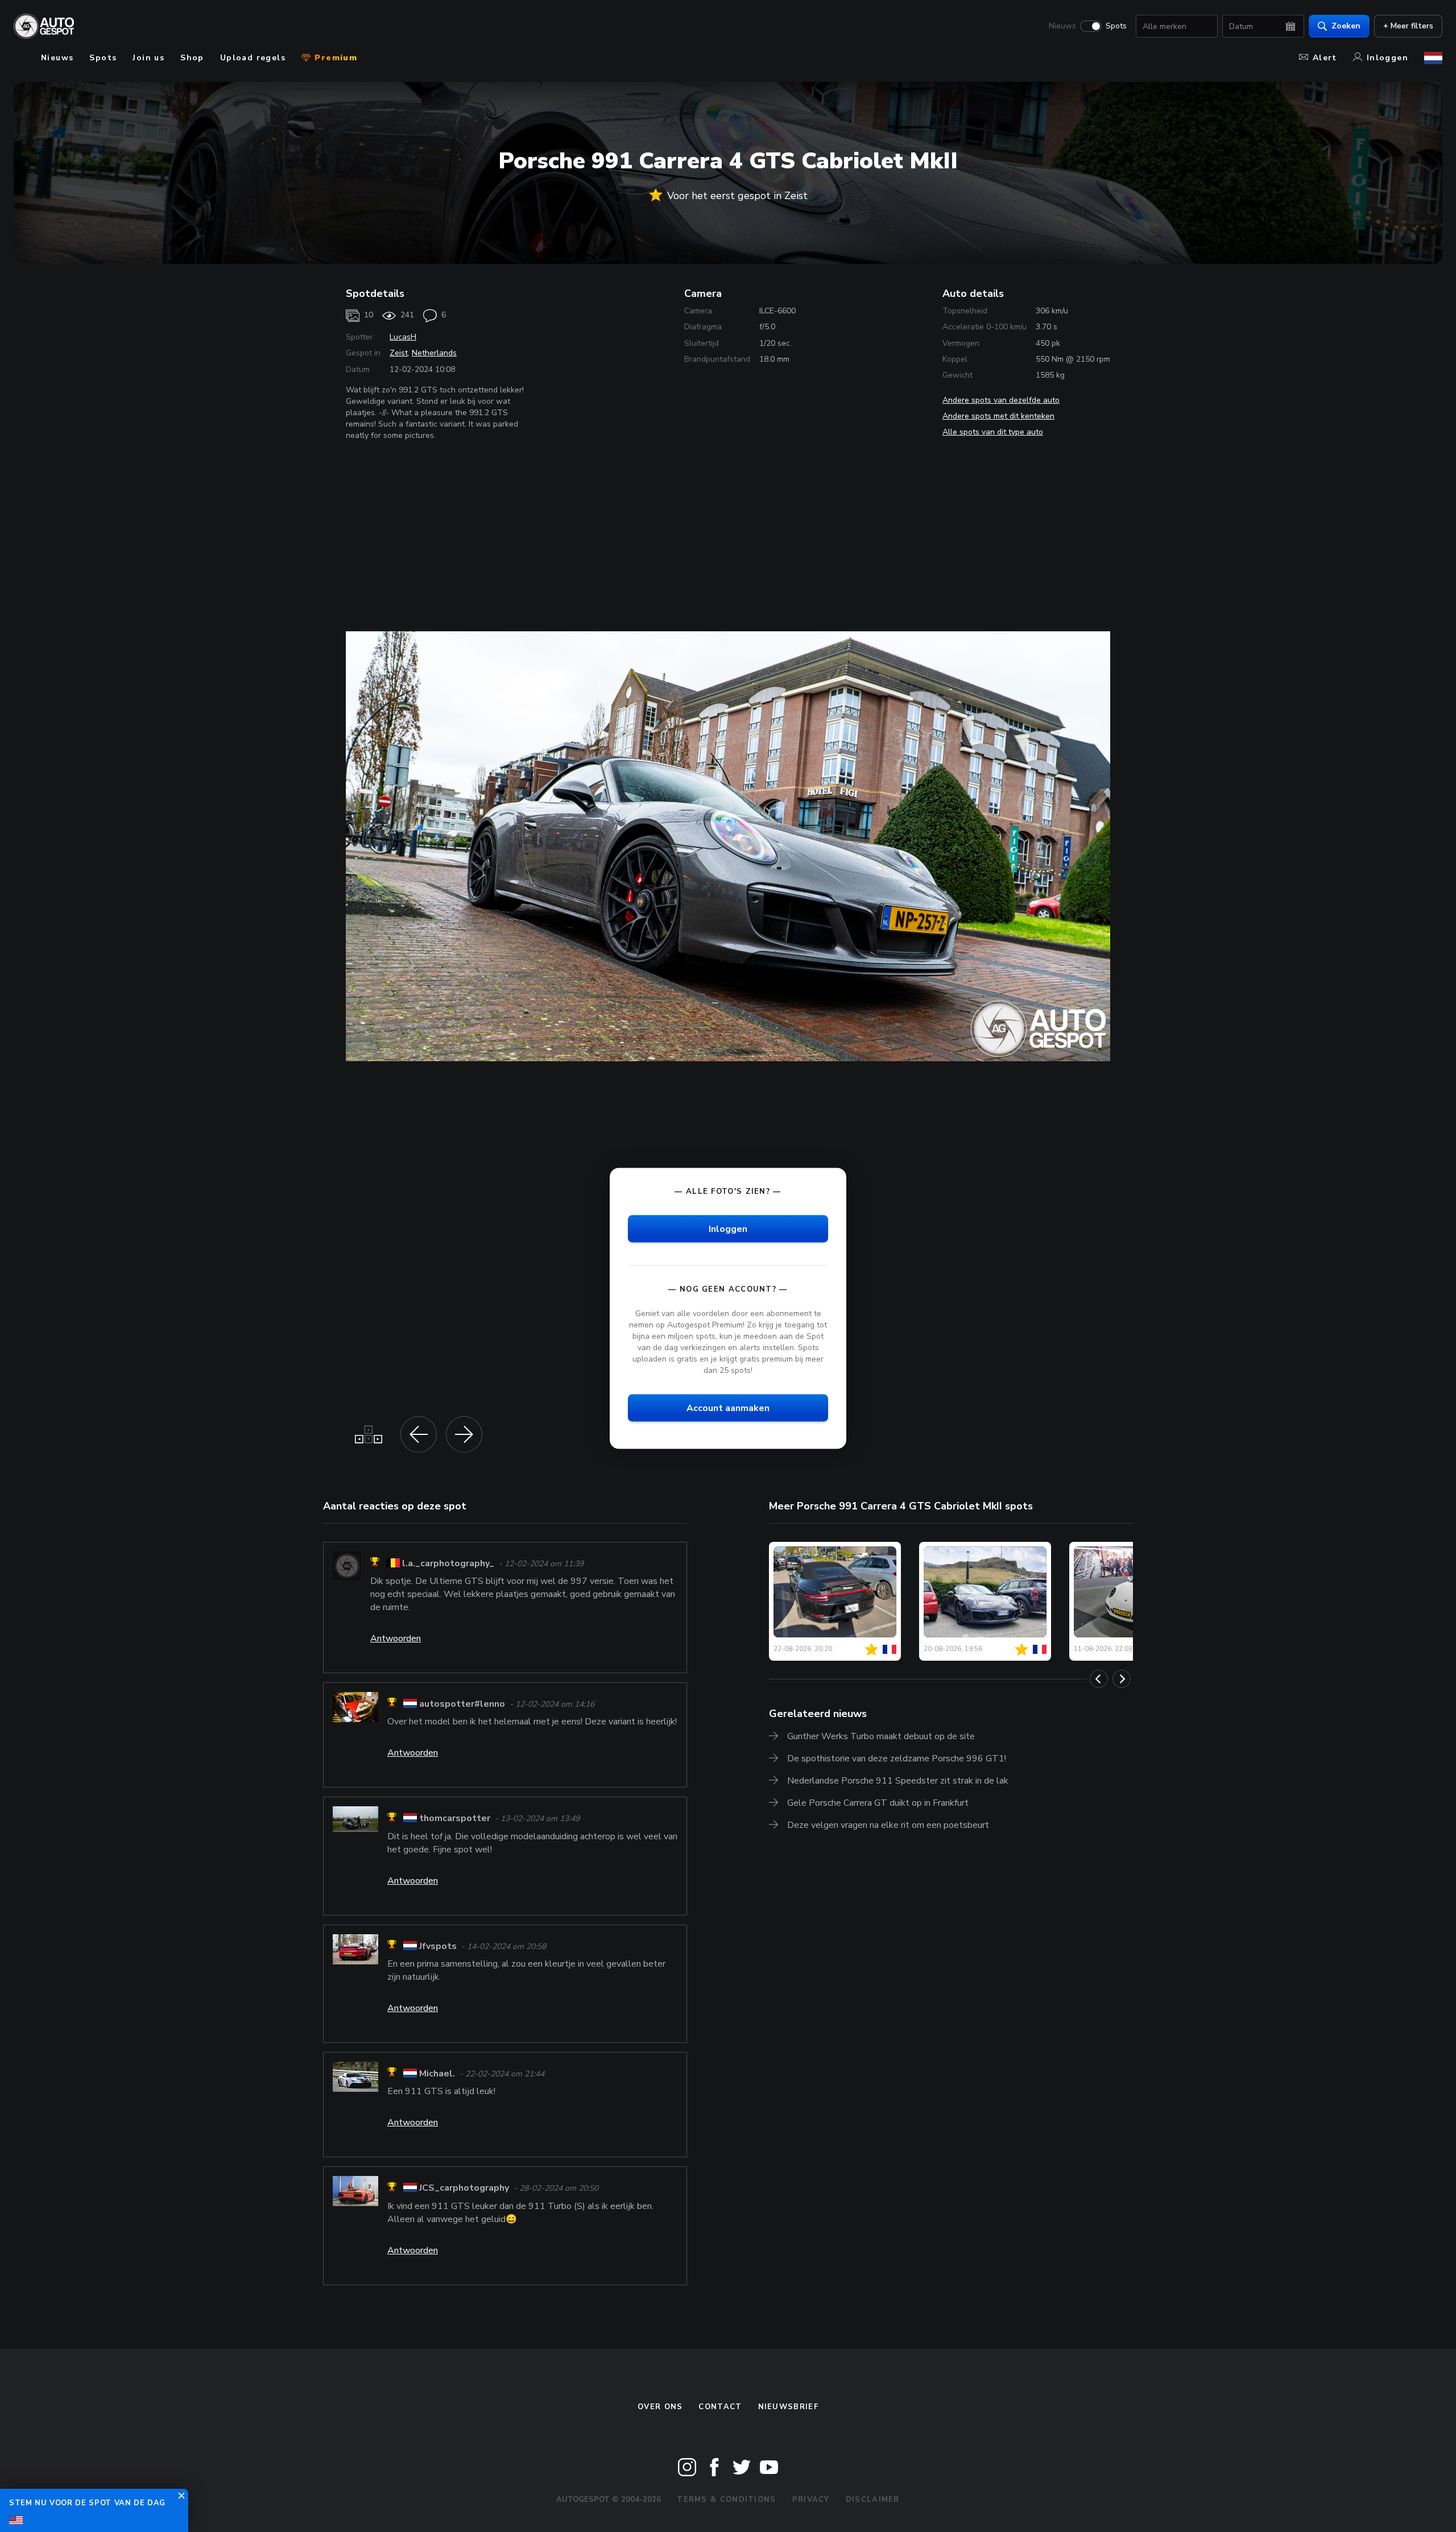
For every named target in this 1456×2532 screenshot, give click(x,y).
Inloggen (1387, 58)
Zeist (399, 353)
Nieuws (1062, 26)
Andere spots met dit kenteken (998, 416)
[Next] (1122, 1679)
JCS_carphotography (464, 2188)
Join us (148, 58)
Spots (1116, 26)
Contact (720, 2407)
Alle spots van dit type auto (993, 432)
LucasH (403, 337)
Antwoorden (396, 1639)
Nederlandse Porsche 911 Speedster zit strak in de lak (898, 1781)
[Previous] (1099, 1679)
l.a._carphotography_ (448, 1563)
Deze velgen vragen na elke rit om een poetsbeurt (888, 1825)
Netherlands (434, 353)
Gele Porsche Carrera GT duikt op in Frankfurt (878, 1803)
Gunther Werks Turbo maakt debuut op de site (881, 1736)
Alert (1325, 58)
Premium (334, 58)
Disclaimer (873, 2500)
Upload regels (253, 58)
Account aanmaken (728, 1408)
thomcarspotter (455, 1819)
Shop (192, 58)
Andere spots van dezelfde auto (1001, 400)
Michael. (437, 2074)
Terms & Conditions (726, 2500)
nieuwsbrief (788, 2407)
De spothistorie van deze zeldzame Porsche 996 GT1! (897, 1759)
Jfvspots (438, 1946)
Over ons (660, 2407)
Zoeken (1346, 26)
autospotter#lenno (462, 1704)
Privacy (811, 2500)
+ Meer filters (1408, 26)
